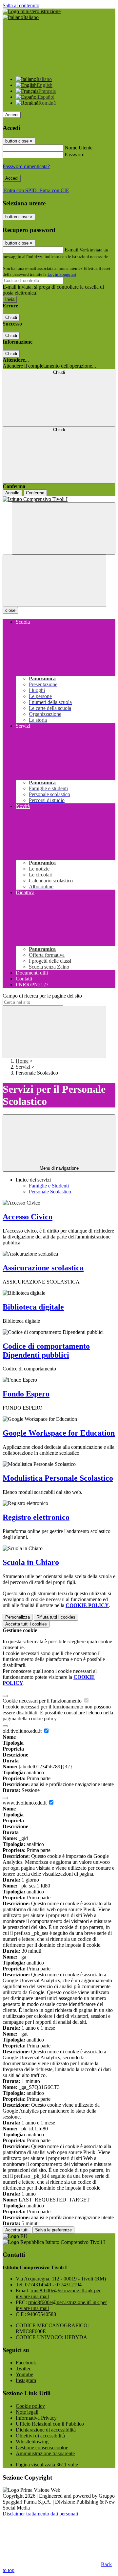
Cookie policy (30, 2406)
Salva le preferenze (53, 2230)
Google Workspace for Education (59, 1433)
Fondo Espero (26, 1394)
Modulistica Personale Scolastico (58, 1478)
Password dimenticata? (26, 166)
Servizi (23, 1067)
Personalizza (18, 1617)
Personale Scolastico (50, 1192)
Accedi (12, 115)
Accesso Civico (28, 1217)
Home (22, 1061)
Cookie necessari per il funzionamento (43, 1701)
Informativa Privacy (36, 2418)
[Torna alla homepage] (59, 499)
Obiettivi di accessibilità (40, 2436)
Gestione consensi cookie (42, 2447)
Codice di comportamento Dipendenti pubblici (46, 1351)
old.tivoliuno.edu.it (23, 1731)
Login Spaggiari (62, 274)
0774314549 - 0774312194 (53, 2285)
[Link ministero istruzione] (32, 11)
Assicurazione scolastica (43, 1268)
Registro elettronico (36, 1517)
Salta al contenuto (21, 5)
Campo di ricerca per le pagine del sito (42, 996)
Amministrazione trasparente (45, 2453)
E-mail (71, 250)
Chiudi (11, 317)
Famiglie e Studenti (49, 1186)
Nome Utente (79, 148)
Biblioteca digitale (33, 1307)
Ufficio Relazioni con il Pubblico (50, 2424)
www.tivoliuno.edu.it (25, 1803)
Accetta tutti (26, 1624)
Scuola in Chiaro (31, 1562)
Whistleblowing (32, 2442)
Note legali (27, 2412)
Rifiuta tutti (56, 1617)
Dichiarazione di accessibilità (46, 2430)
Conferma (35, 493)
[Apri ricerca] (64, 528)
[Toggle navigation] (54, 581)
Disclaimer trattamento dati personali (40, 2514)
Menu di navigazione (59, 1168)
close (10, 610)
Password (75, 155)
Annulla (12, 493)
